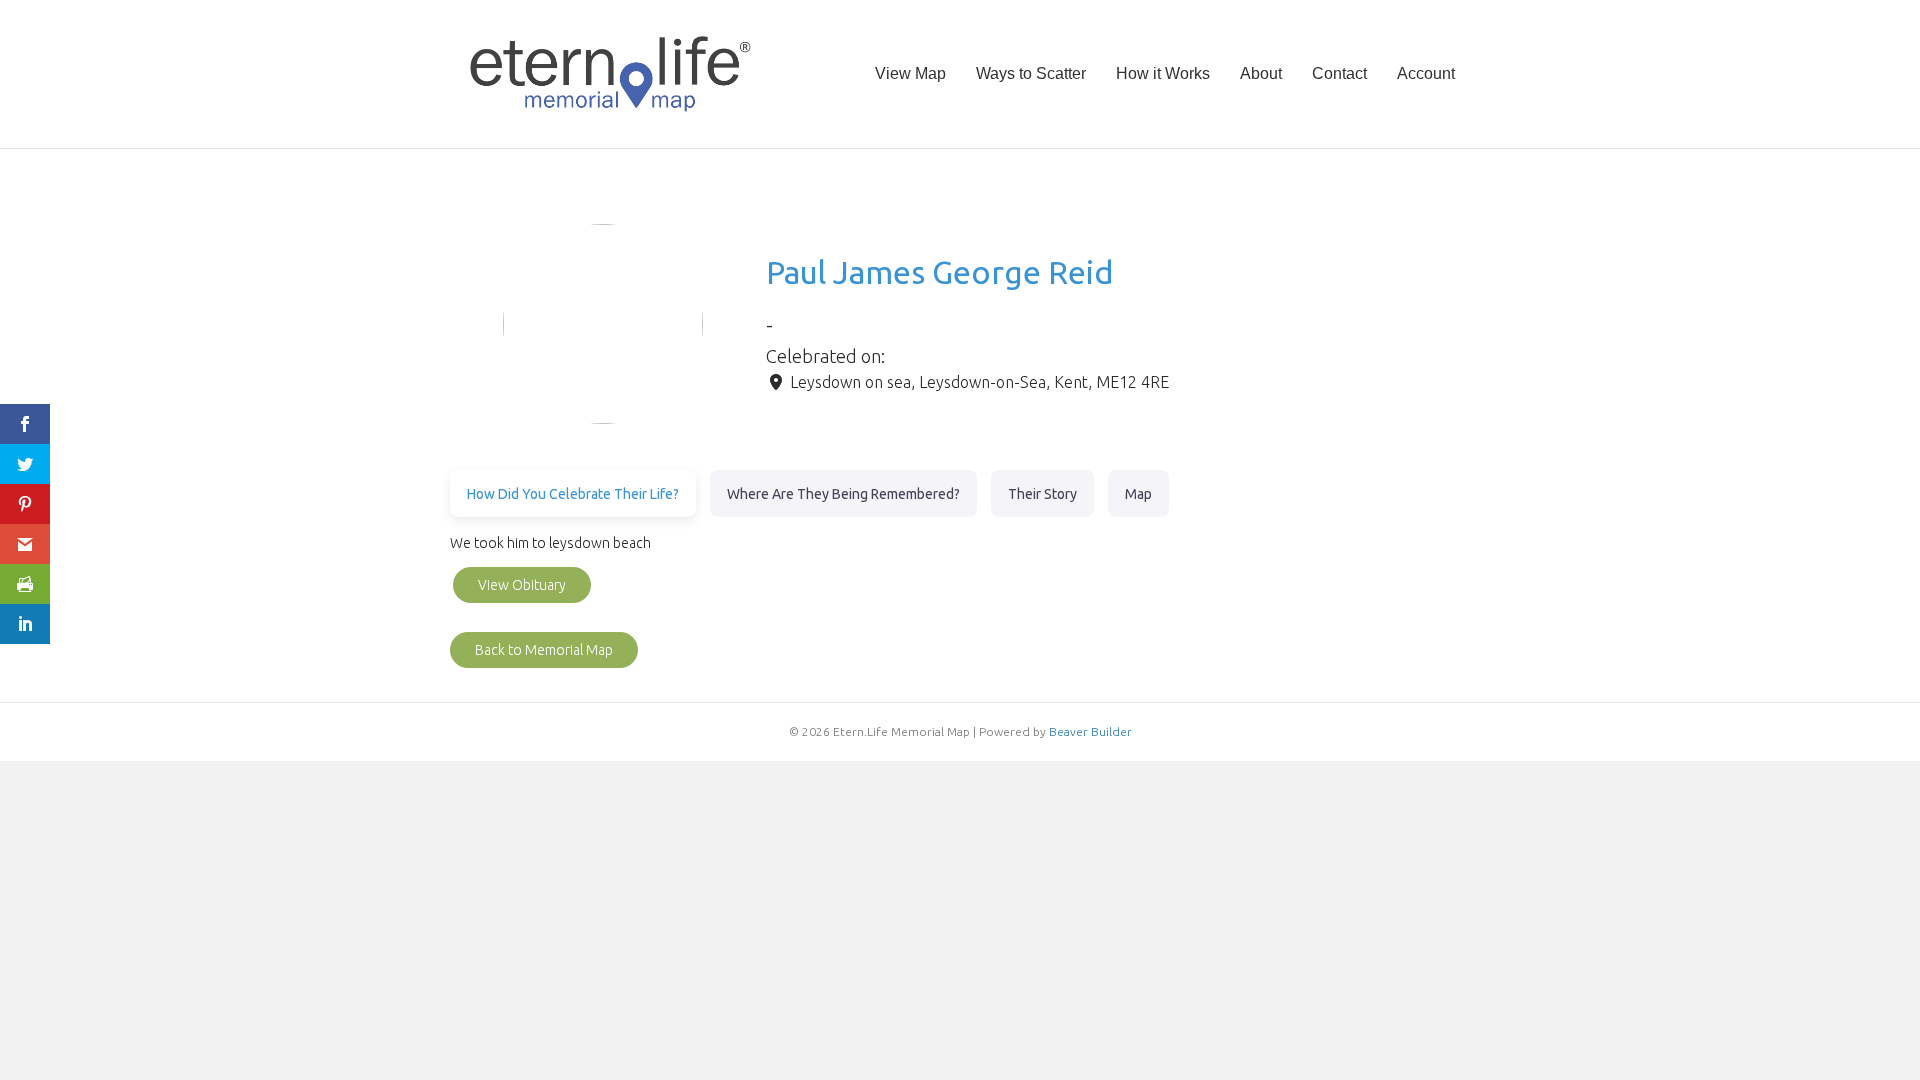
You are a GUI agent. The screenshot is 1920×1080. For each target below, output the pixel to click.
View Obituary (522, 585)
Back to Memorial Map (544, 650)
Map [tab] (1138, 494)
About (1261, 73)
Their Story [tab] (1042, 494)
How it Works (1163, 73)
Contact (1339, 73)
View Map (910, 73)
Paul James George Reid (940, 272)
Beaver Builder (1090, 731)
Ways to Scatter (1031, 73)
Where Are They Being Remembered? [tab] (843, 494)
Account (1426, 73)
